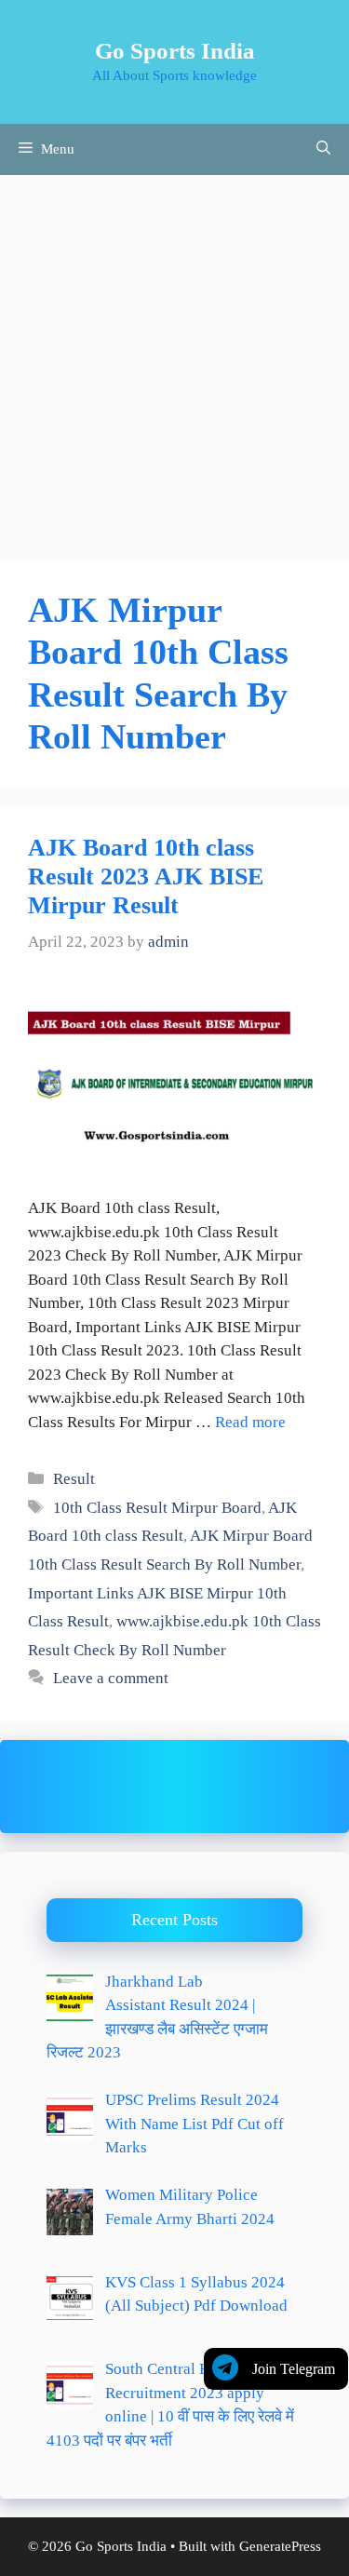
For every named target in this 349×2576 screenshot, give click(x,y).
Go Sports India (175, 51)
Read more (250, 1422)
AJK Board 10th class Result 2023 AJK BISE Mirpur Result (146, 877)
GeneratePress (280, 2546)
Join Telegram (294, 2369)
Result (74, 1479)
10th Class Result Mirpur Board (157, 1508)
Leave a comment (111, 1678)
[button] (323, 149)
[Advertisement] (174, 359)
